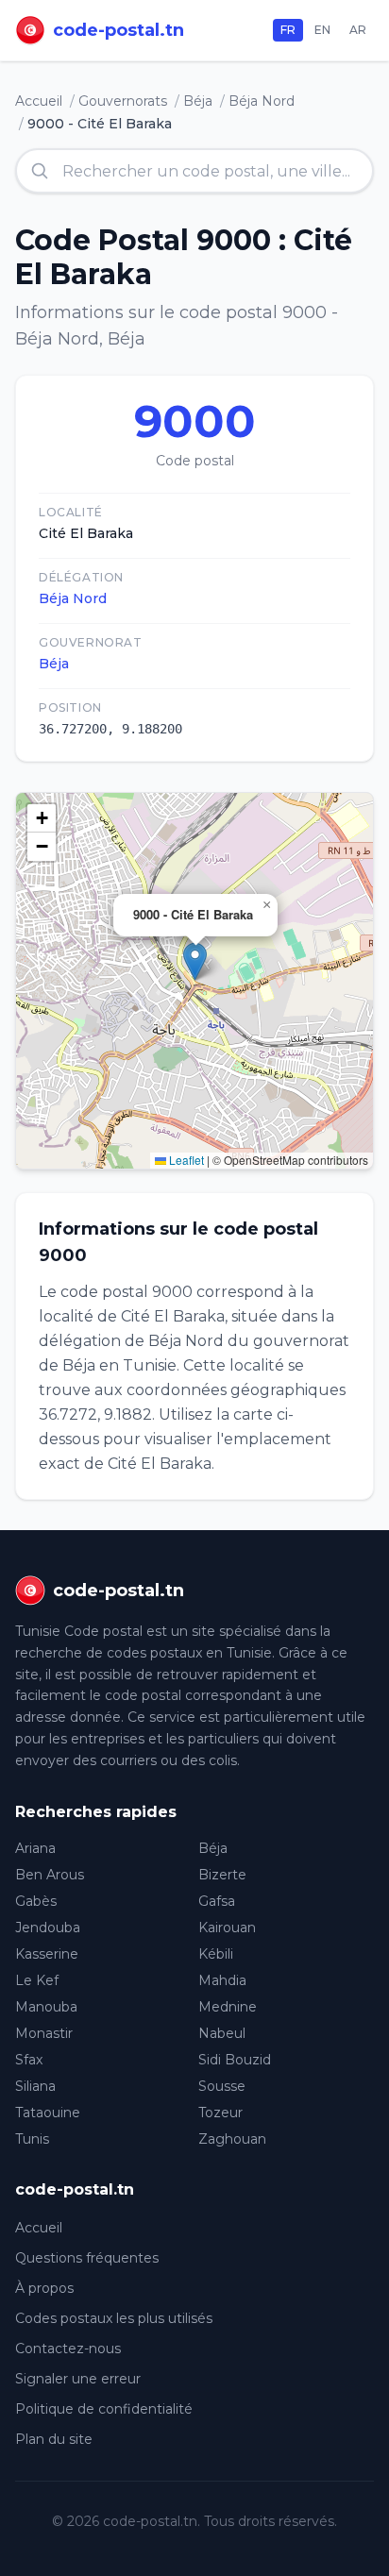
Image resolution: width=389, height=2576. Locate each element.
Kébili (216, 1954)
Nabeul (222, 2033)
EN (322, 30)
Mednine (228, 2007)
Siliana (35, 2086)
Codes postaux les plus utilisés (114, 2318)
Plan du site (54, 2439)
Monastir (44, 2033)
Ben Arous (50, 1875)
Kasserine (47, 1954)
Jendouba (48, 1928)
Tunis (32, 2139)
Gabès (36, 1901)
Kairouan (227, 1928)
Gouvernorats (123, 101)
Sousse (222, 2086)
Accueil (39, 101)
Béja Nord (262, 101)
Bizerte (222, 1875)
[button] (195, 961)
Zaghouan (232, 2139)
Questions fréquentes (87, 2258)
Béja (198, 101)
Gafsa (217, 1901)
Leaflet (185, 1160)
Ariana (35, 1848)
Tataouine (48, 2113)
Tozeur (220, 2113)
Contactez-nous (68, 2349)
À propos (44, 2288)
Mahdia (222, 1980)
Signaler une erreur (78, 2379)
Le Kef (37, 1980)
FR (288, 30)
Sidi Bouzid (235, 2060)
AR (358, 30)
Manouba (46, 2007)
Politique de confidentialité (104, 2409)
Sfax (29, 2060)
